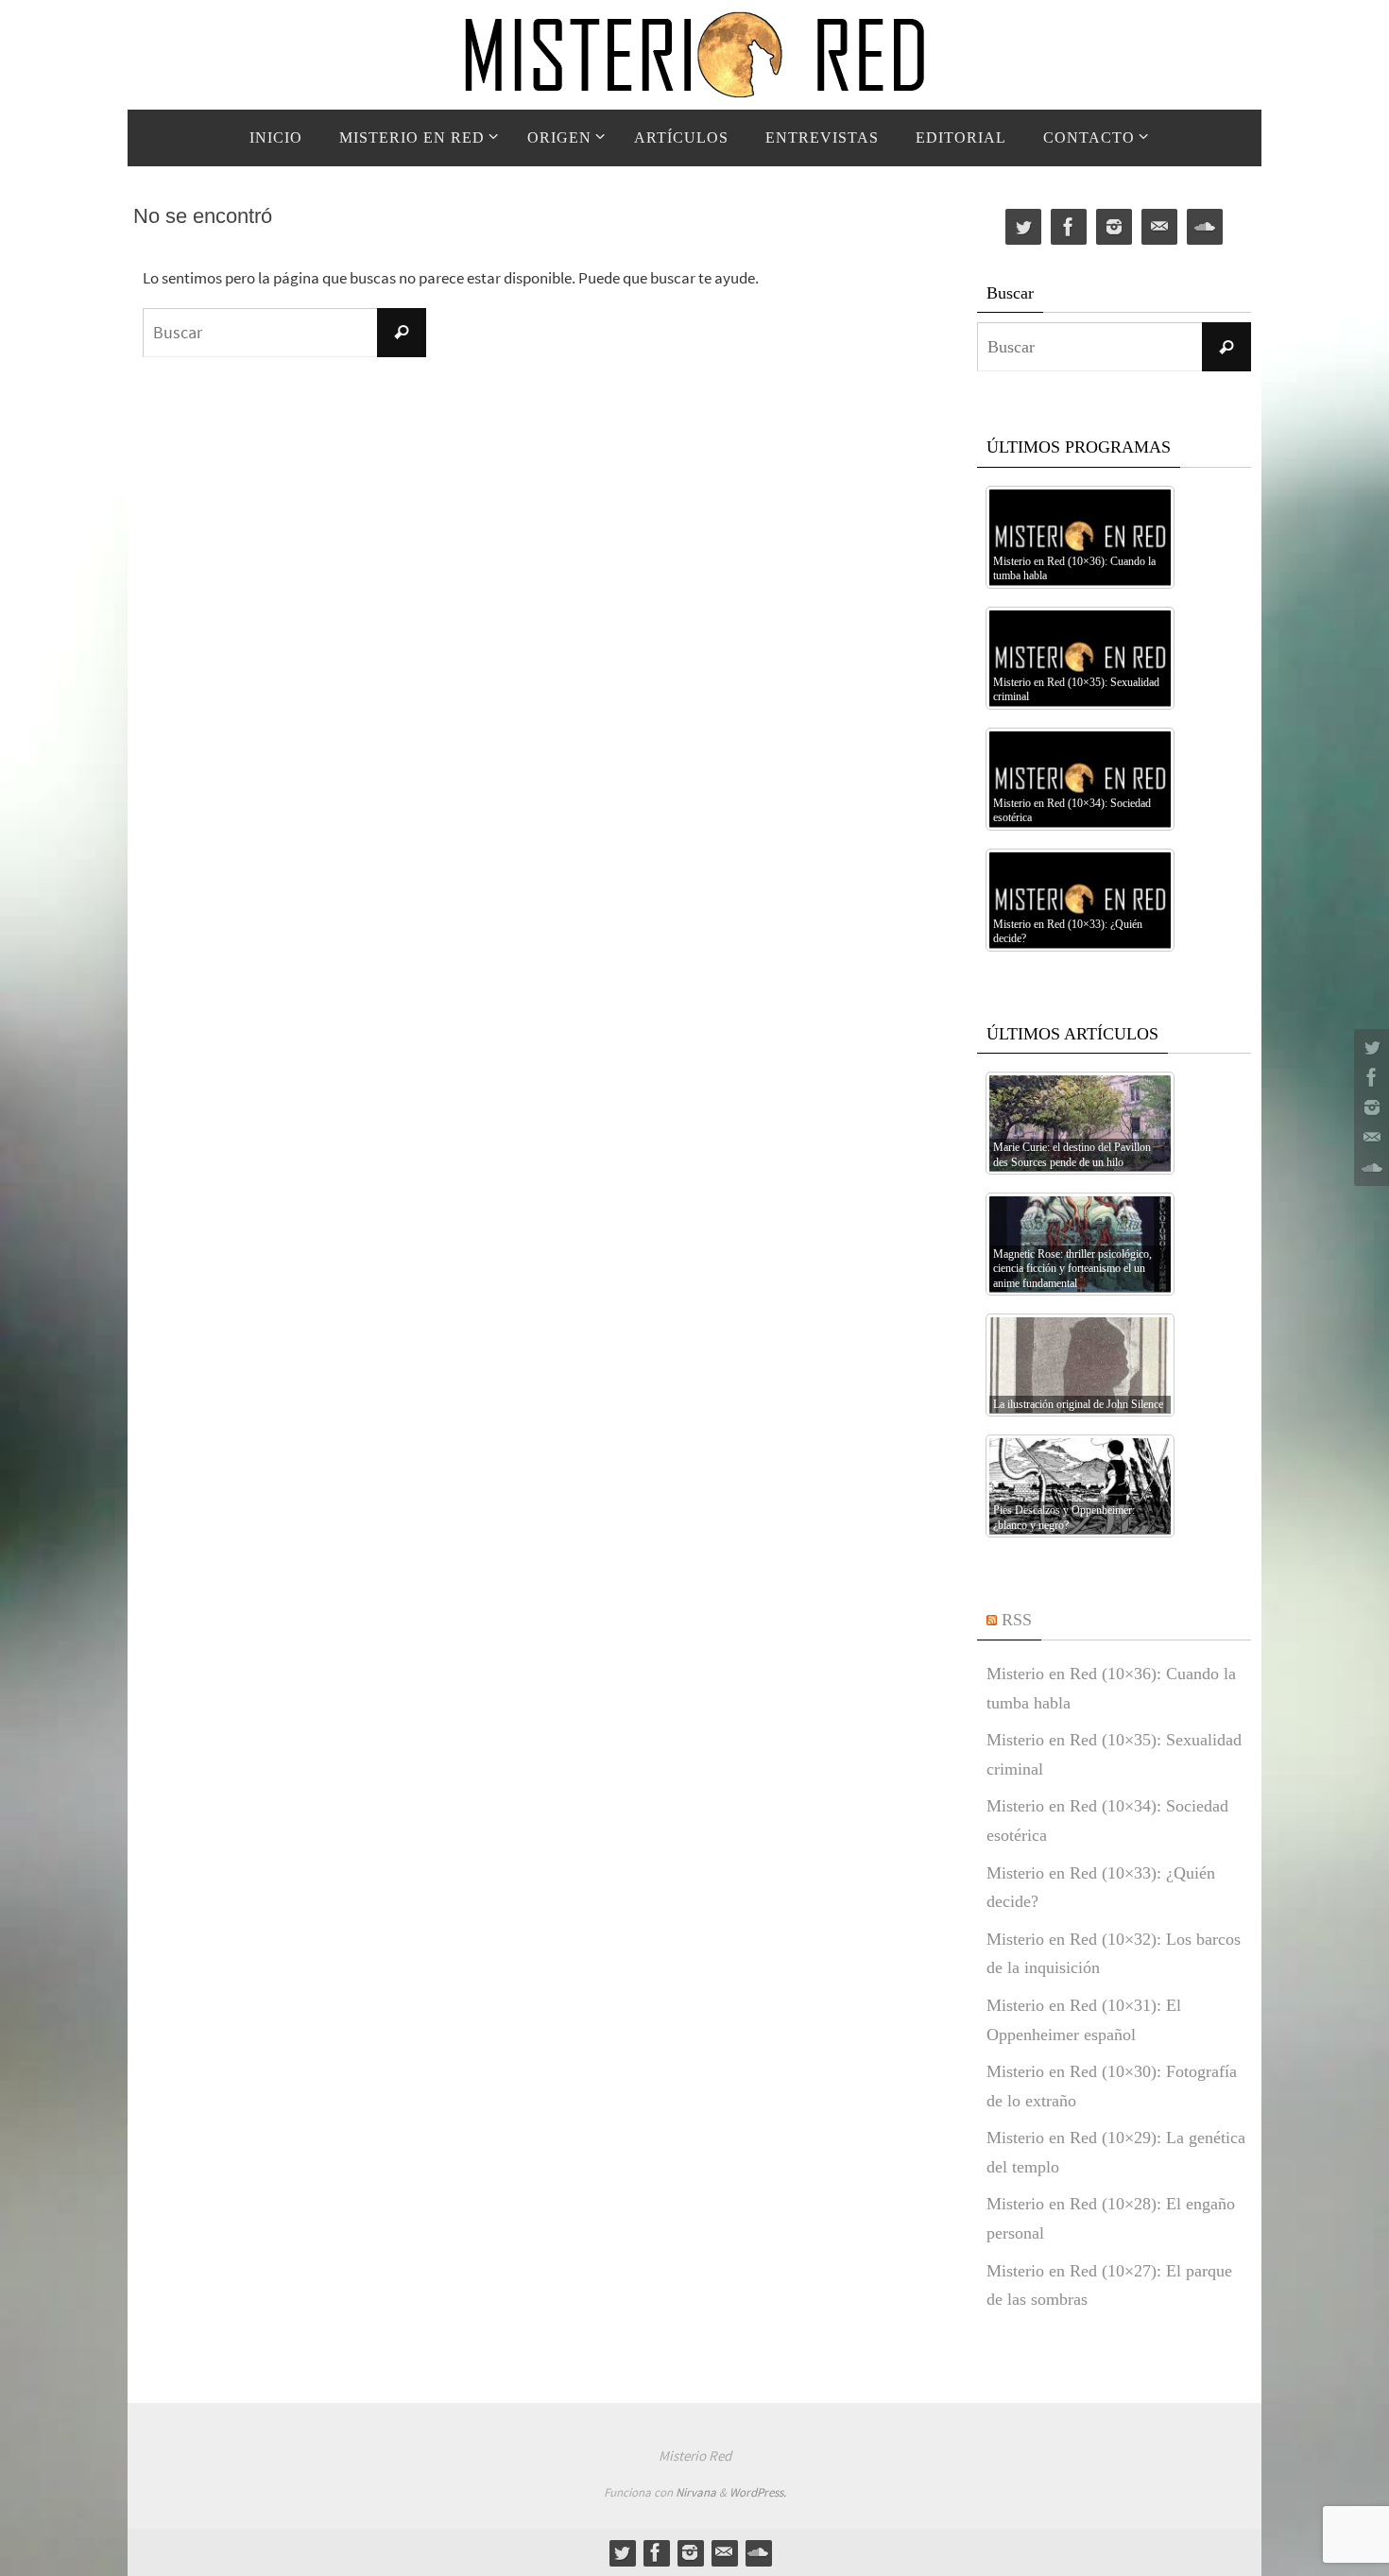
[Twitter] (1369, 1047)
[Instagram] (1369, 1108)
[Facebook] (1369, 1077)
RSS (1017, 1620)
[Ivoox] (1369, 1168)
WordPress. (758, 2492)
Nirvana (696, 2492)
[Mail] (1369, 1138)
